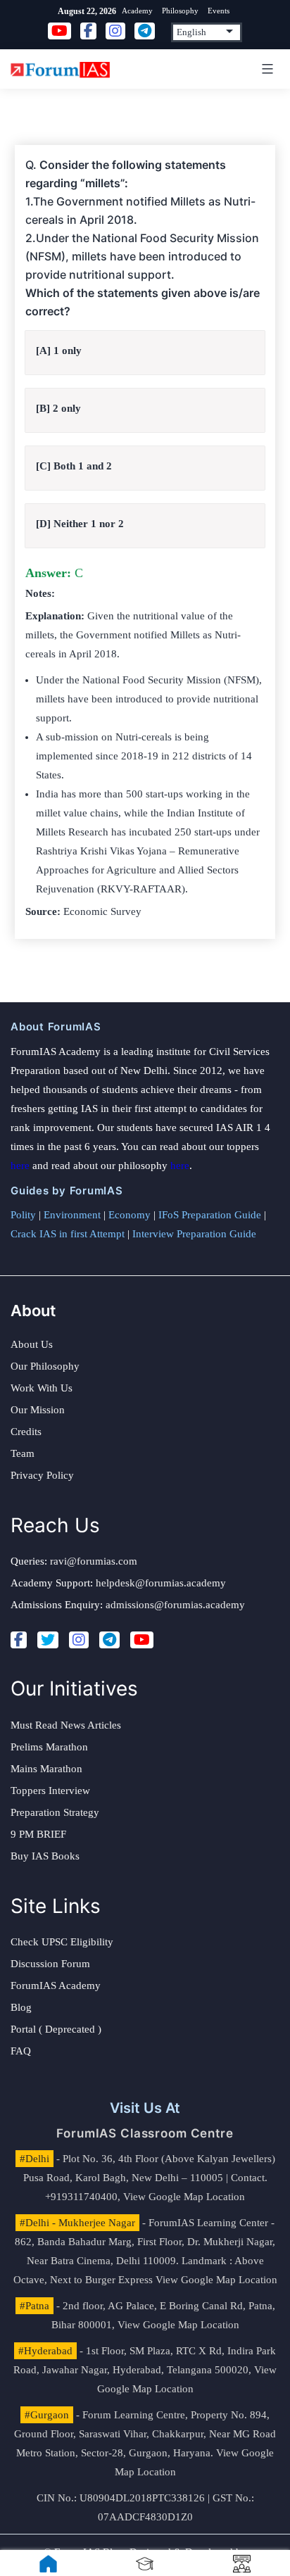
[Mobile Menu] (265, 69)
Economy (130, 1215)
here (20, 1166)
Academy (137, 11)
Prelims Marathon (49, 1747)
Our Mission (38, 1410)
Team (23, 1453)
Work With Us (42, 1388)
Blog (21, 2007)
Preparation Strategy (55, 1812)
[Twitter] (48, 1640)
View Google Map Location (184, 2197)
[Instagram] (79, 1640)
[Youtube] (142, 1640)
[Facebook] (19, 1640)
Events (219, 11)
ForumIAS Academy (56, 1985)
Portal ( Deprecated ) (56, 2029)
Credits (26, 1432)
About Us (32, 1344)
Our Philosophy (45, 1366)
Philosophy (180, 11)
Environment (72, 1215)
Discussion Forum (50, 1964)
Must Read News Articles (66, 1725)
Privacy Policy (42, 1475)
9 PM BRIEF (38, 1834)
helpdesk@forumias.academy (161, 1583)
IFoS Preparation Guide (210, 1215)
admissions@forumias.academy (175, 1605)
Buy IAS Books (45, 1856)
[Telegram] (109, 1640)
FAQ (21, 2051)
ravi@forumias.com (94, 1561)
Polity (23, 1215)
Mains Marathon (46, 1769)
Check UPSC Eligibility (62, 1942)
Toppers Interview (50, 1791)
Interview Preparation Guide (194, 1234)
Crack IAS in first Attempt (68, 1234)
